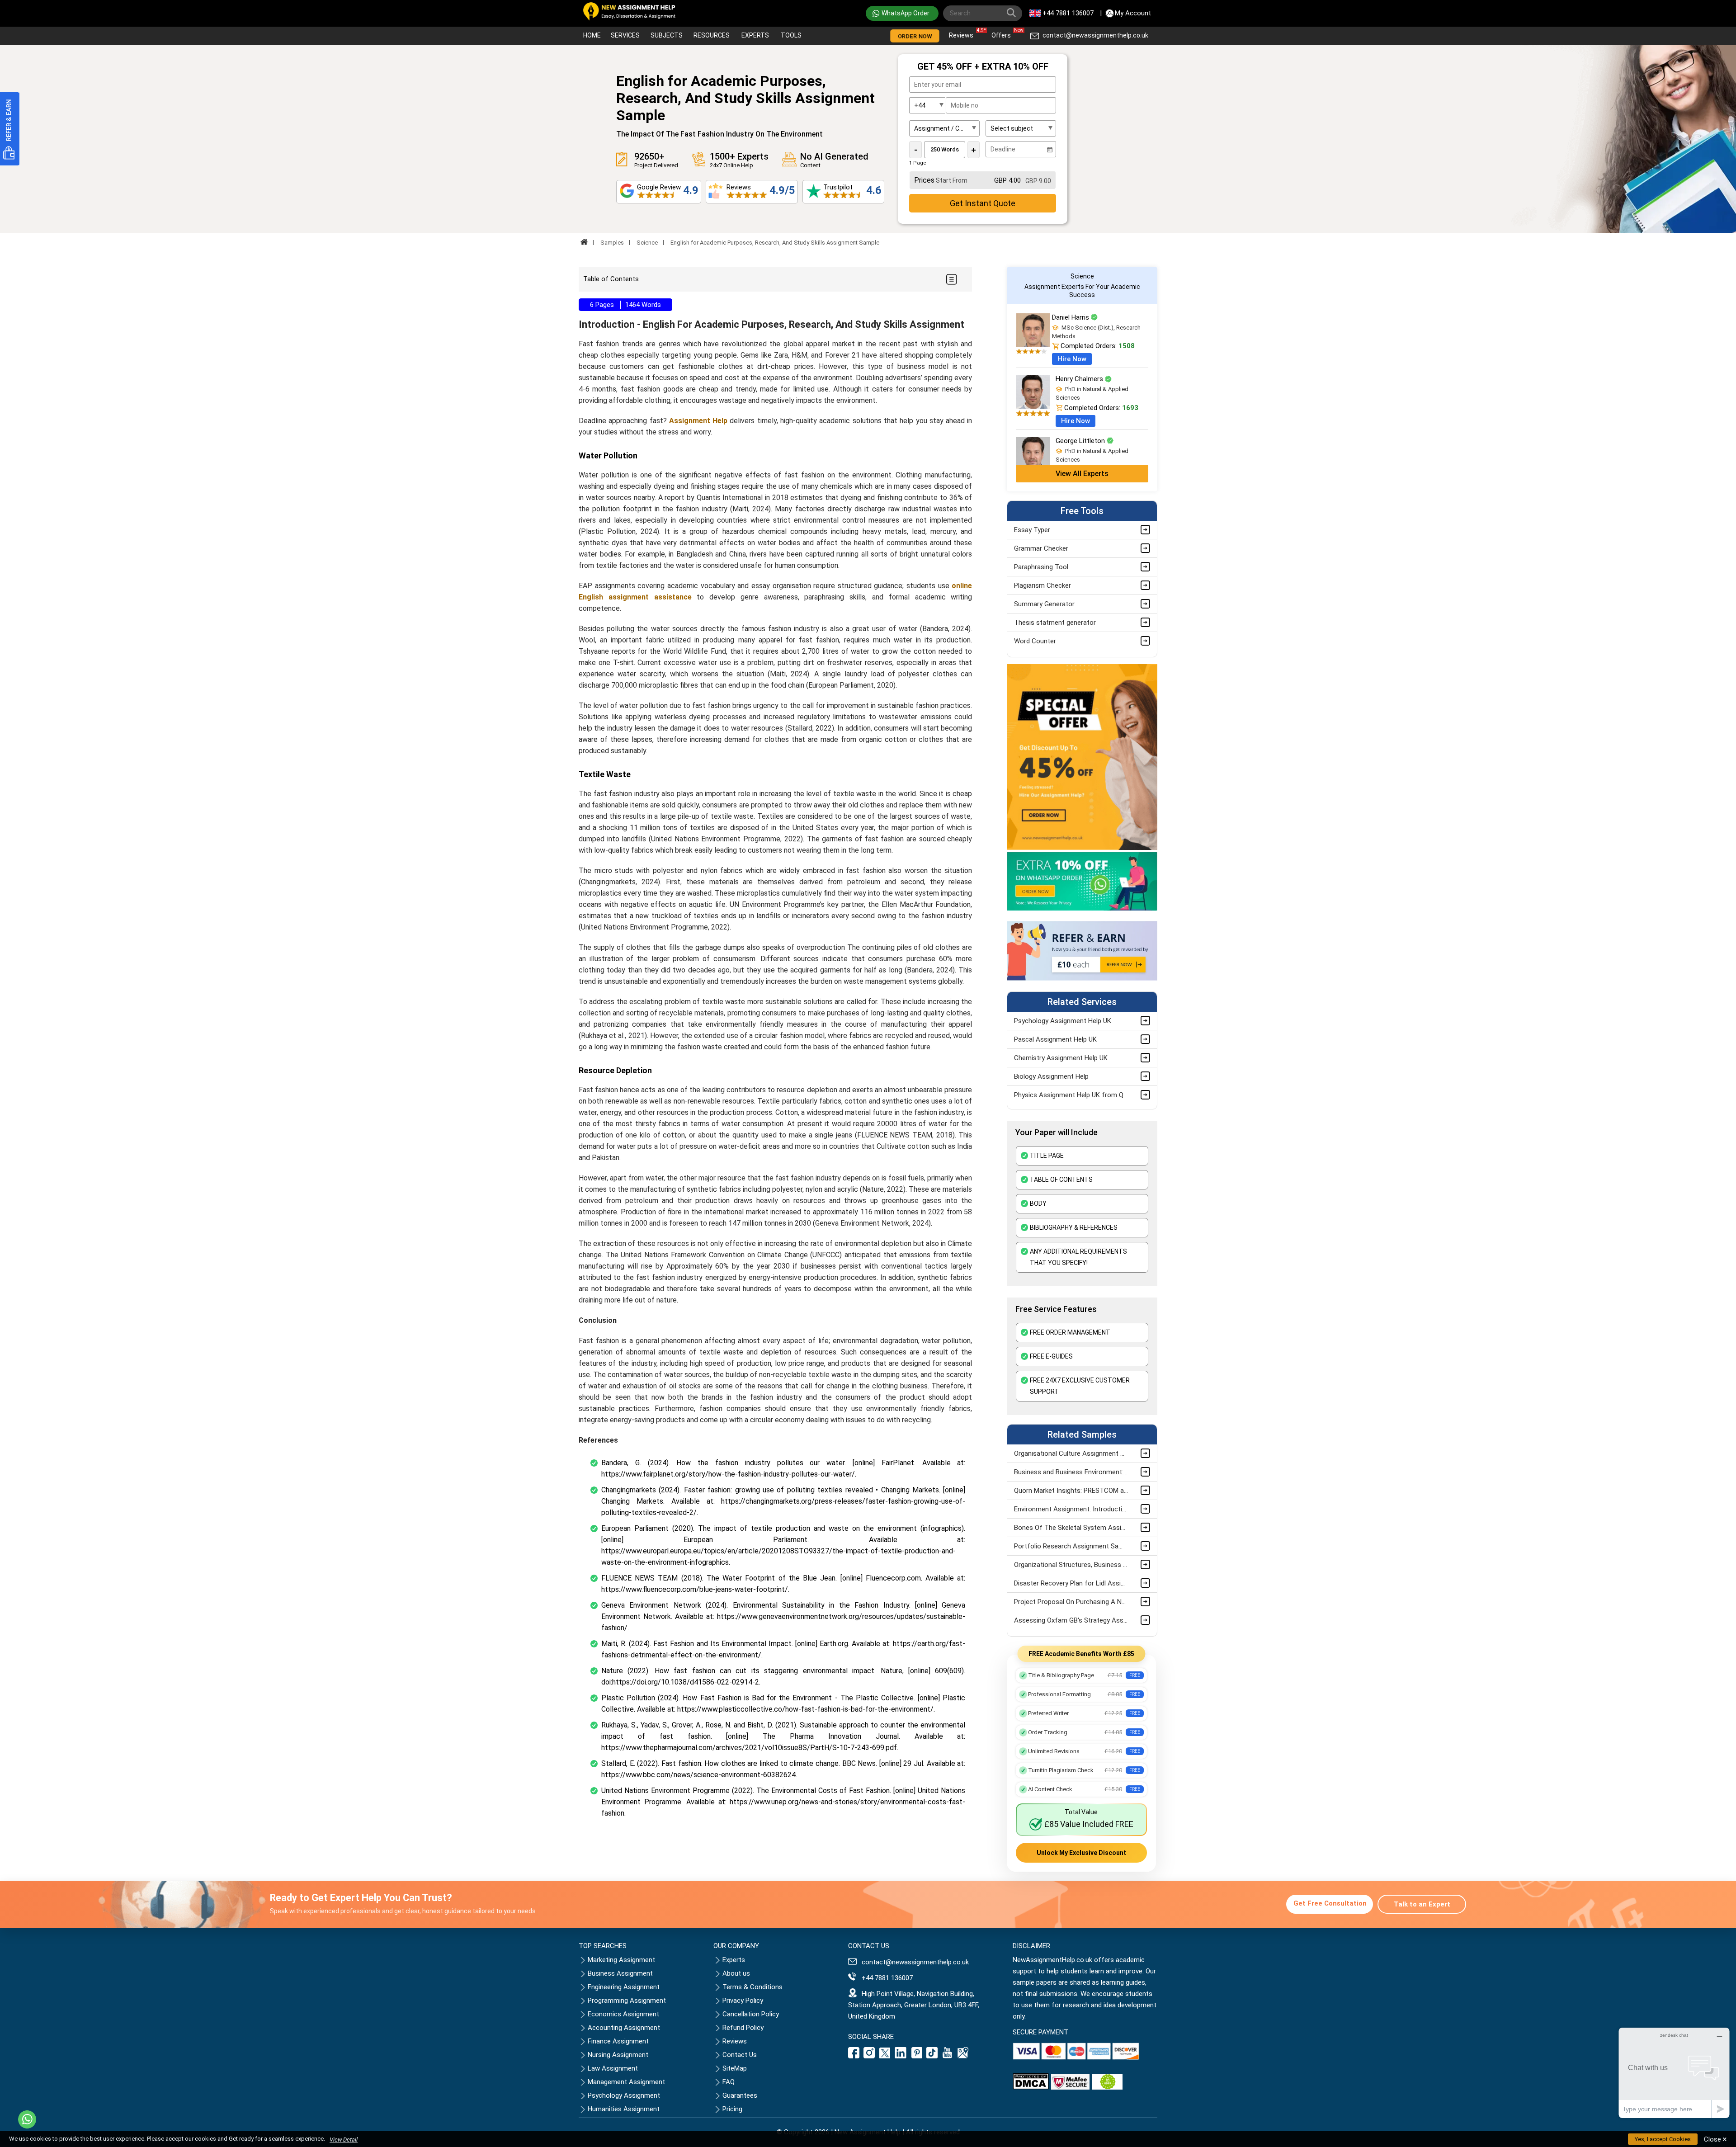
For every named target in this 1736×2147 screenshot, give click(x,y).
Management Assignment (626, 2082)
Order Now (915, 36)
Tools (791, 35)
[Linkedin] (901, 2056)
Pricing (732, 2109)
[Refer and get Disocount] (1082, 978)
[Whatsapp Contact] (27, 2119)
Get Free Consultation (1330, 1903)
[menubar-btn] (951, 279)
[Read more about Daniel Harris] (1033, 345)
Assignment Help (698, 421)
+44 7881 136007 (1068, 13)
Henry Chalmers (1080, 379)
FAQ (729, 2082)
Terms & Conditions (752, 1987)
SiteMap (735, 2068)
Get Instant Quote (983, 203)
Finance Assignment (618, 2041)
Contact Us (740, 2055)
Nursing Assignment (618, 2055)
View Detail (344, 2140)
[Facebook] (855, 2056)
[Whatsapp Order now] (1082, 909)
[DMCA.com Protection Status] (1031, 2087)
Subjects (667, 35)
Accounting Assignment (624, 2028)
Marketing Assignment (621, 1960)
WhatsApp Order (906, 13)
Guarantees (740, 2095)
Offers (1003, 33)
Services (625, 35)
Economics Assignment (623, 2014)
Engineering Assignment (624, 1987)
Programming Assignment (627, 2001)
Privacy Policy (743, 2001)
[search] (1013, 14)
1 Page (918, 163)
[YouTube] (948, 2056)
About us (736, 1973)
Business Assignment (620, 1973)
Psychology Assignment (624, 2095)
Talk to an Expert (1422, 1904)
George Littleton (1081, 441)
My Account (1133, 13)
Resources (712, 35)
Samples (612, 243)
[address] (963, 2056)
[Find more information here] (1651, 2018)
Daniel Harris (1071, 317)
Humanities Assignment (624, 2109)
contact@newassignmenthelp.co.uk (1095, 35)
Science (647, 243)
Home (592, 35)
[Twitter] (885, 2056)
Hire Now (1072, 359)
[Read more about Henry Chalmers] (1033, 406)
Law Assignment (613, 2068)
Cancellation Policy (751, 2014)
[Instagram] (869, 2056)
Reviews (963, 33)
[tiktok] (932, 2056)
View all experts (1082, 474)
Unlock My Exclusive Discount (1081, 1853)
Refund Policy (743, 2028)
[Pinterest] (917, 2056)
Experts (755, 35)
